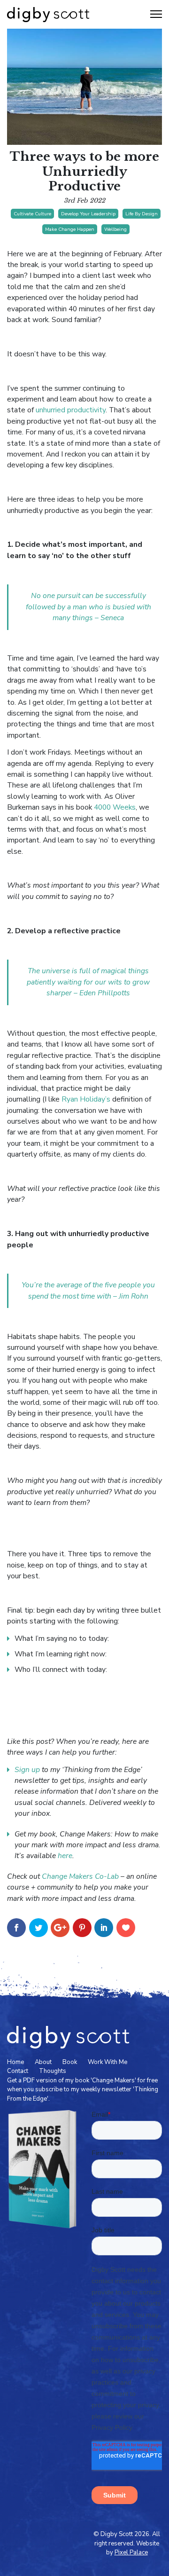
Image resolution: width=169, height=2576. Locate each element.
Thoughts (53, 2071)
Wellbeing (115, 229)
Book (70, 2062)
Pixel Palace (131, 2552)
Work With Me (108, 2062)
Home (15, 2062)
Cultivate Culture (32, 214)
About (43, 2062)
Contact (18, 2071)
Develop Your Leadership (88, 214)
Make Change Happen (70, 229)
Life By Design (142, 214)
